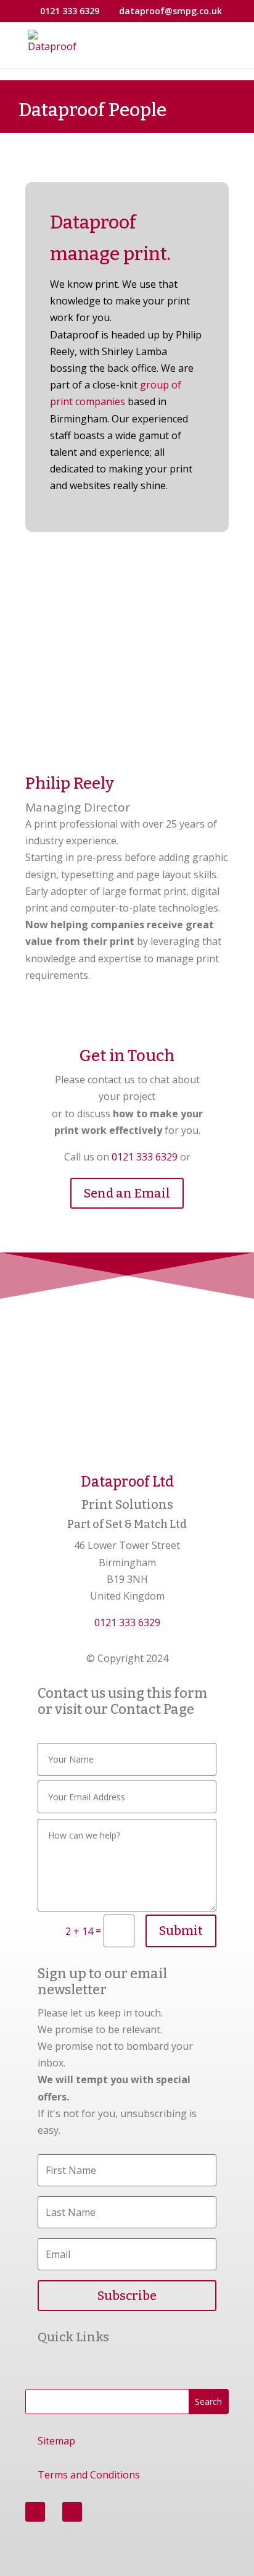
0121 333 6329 (145, 1157)
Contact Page (152, 1709)
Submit (181, 1931)
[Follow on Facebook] (35, 2512)
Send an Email (127, 1193)
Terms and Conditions (89, 2475)
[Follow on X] (72, 2512)
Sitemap (56, 2441)
